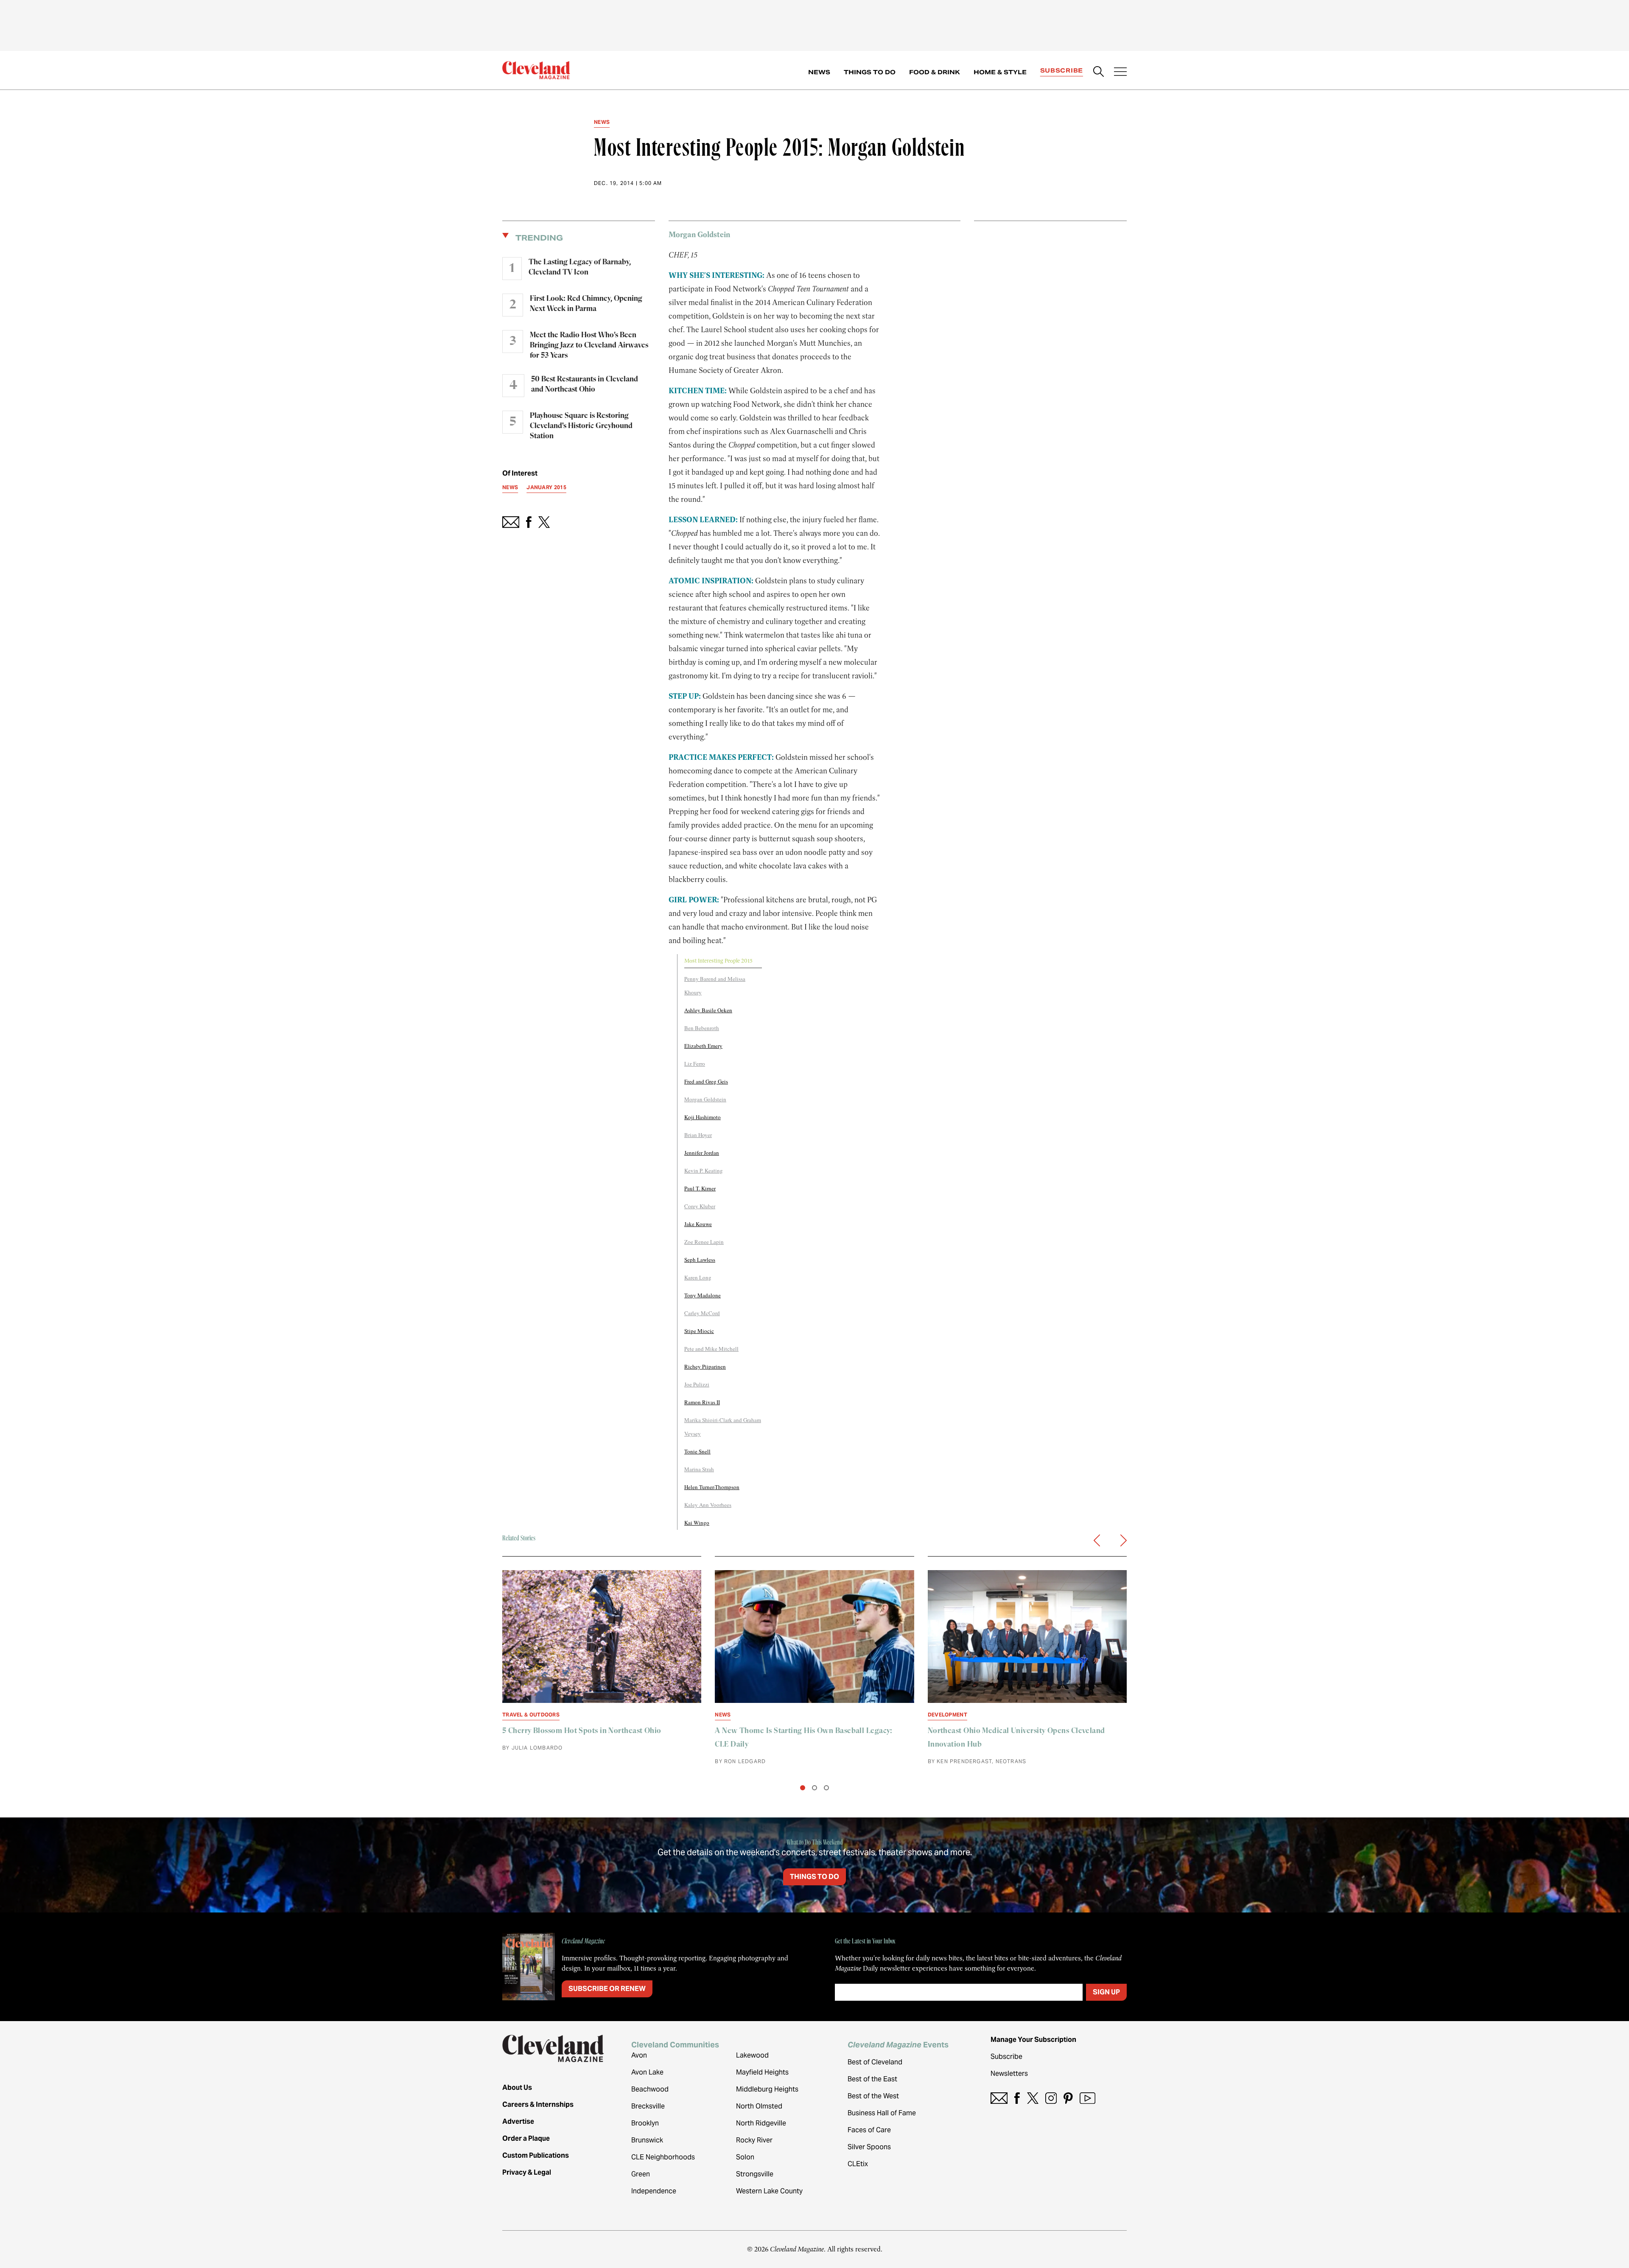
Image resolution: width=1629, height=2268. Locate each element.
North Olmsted (759, 2106)
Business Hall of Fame (882, 2113)
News (819, 72)
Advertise (518, 2121)
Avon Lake (647, 2072)
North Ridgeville (761, 2123)
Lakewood (752, 2055)
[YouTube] (1087, 2098)
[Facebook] (1017, 2098)
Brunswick (647, 2140)
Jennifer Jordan (702, 1153)
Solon (745, 2157)
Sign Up (1106, 1992)
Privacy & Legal (527, 2172)
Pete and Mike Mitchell (711, 1349)
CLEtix (858, 2164)
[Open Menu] (1120, 73)
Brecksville (648, 2106)
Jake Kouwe (698, 1224)
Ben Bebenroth (702, 1028)
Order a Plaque (526, 2138)
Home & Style (1000, 72)
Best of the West (873, 2096)
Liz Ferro (695, 1064)
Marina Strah (699, 1469)
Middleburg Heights (767, 2089)
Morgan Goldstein (705, 1099)
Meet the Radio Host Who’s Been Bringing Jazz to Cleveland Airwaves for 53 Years (589, 345)
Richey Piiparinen (705, 1366)
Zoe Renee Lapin (704, 1242)
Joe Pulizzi (697, 1384)
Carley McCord (702, 1313)
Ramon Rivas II (702, 1402)
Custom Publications (536, 2155)
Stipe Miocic (699, 1331)
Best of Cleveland (875, 2062)
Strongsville (755, 2174)
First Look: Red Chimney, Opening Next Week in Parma (586, 304)
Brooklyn (645, 2123)
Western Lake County (769, 2191)
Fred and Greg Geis (706, 1081)
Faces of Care (869, 2130)
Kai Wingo (697, 1523)
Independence (654, 2191)
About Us (517, 2087)
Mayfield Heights (762, 2072)
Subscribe (1062, 70)
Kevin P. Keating (704, 1170)
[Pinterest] (1068, 2098)
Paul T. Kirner (700, 1188)
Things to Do (870, 72)
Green (641, 2174)
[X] (1033, 2098)
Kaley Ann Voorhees (708, 1505)
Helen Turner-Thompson (712, 1487)
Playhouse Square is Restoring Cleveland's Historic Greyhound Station (581, 426)
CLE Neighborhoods (663, 2157)
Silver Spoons (869, 2147)
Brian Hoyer (698, 1135)
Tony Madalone (703, 1295)
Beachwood (650, 2089)
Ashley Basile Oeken (708, 1010)
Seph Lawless (700, 1260)
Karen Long (698, 1277)
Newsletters (1009, 2073)
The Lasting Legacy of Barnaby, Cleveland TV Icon (580, 267)
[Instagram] (1051, 2098)
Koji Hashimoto (703, 1117)
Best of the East (872, 2079)
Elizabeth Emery (703, 1046)
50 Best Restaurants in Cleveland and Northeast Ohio (585, 384)
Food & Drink (935, 72)
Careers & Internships (538, 2104)
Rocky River (754, 2140)
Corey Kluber (700, 1206)
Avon (639, 2055)
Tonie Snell (697, 1451)
